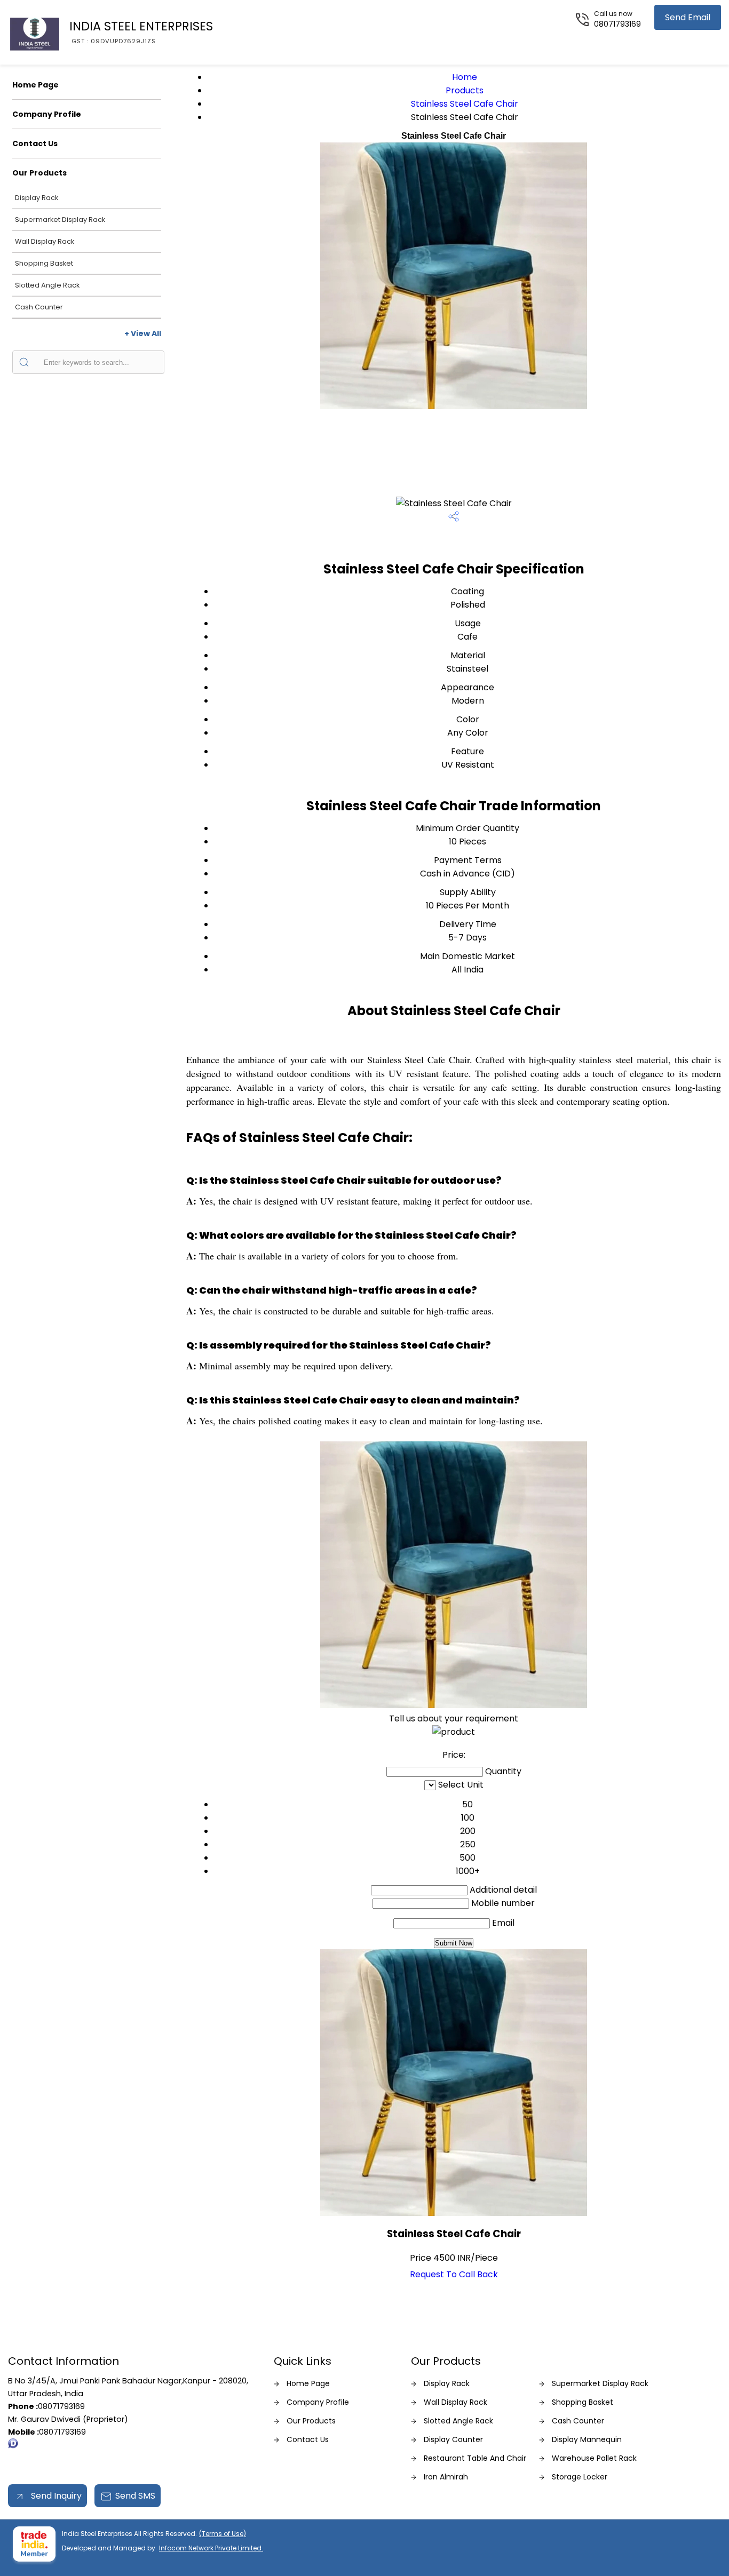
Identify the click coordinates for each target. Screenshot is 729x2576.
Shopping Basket (44, 263)
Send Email (688, 17)
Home (465, 77)
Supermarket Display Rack (60, 220)
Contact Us (35, 143)
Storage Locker (580, 2477)
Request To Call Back (454, 2274)
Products (465, 90)
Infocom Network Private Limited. (211, 2548)
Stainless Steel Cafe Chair (465, 104)
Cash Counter (39, 307)
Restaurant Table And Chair (475, 2458)
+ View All (143, 333)
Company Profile (47, 114)
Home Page (35, 85)
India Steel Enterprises (141, 31)
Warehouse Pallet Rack (594, 2458)
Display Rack (37, 198)
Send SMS (135, 2496)
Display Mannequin (587, 2439)
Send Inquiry (55, 2496)
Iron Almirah (446, 2477)
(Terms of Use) (223, 2534)
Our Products (39, 173)
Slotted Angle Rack (47, 285)
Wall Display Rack (45, 241)
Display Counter (453, 2439)
